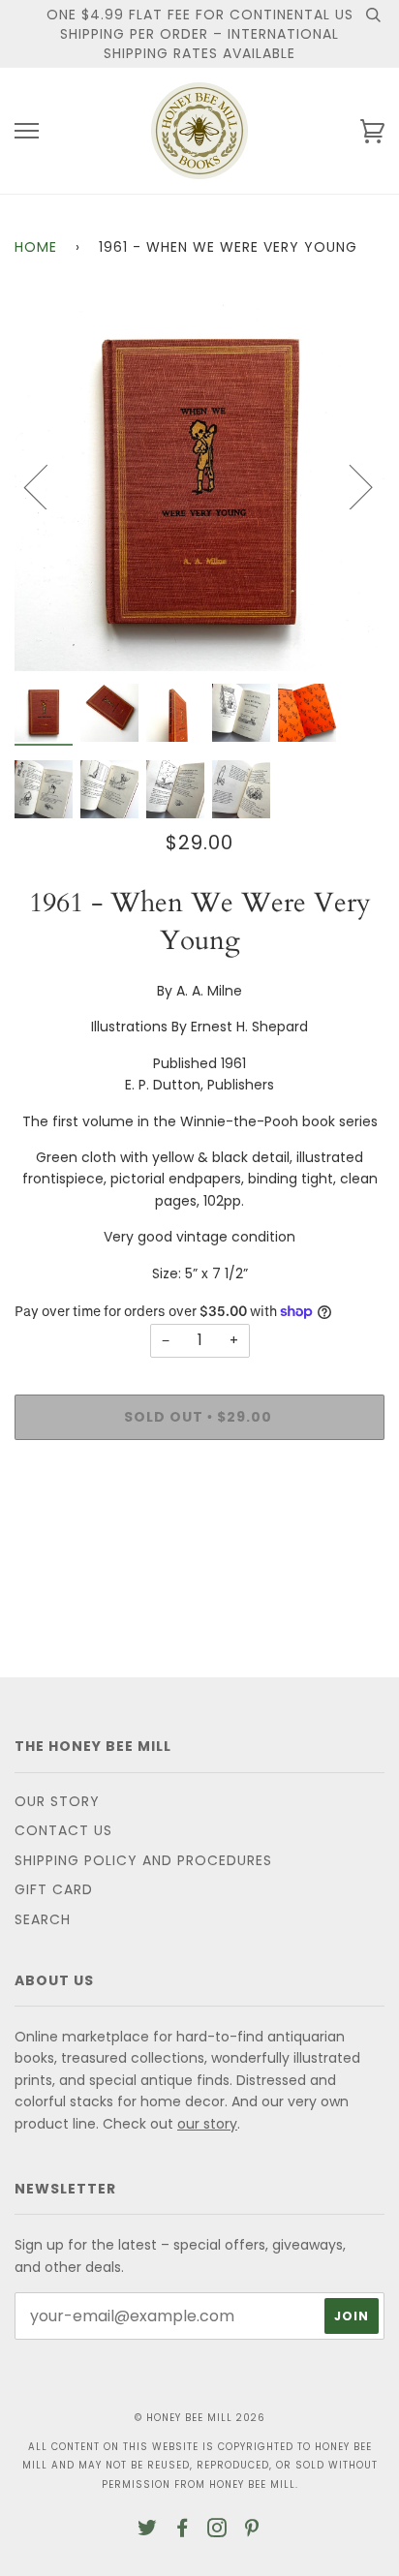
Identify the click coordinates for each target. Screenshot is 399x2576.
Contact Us (63, 1830)
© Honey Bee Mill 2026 (200, 2418)
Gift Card (54, 1889)
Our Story (57, 1801)
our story (207, 2124)
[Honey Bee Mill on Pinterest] (252, 2530)
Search (43, 1919)
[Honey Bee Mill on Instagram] (217, 2530)
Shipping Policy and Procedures (143, 1860)
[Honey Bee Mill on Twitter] (148, 2530)
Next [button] (349, 486)
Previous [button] (47, 486)
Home (36, 247)
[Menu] (27, 131)
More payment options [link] (199, 1521)
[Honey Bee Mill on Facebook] (183, 2530)
